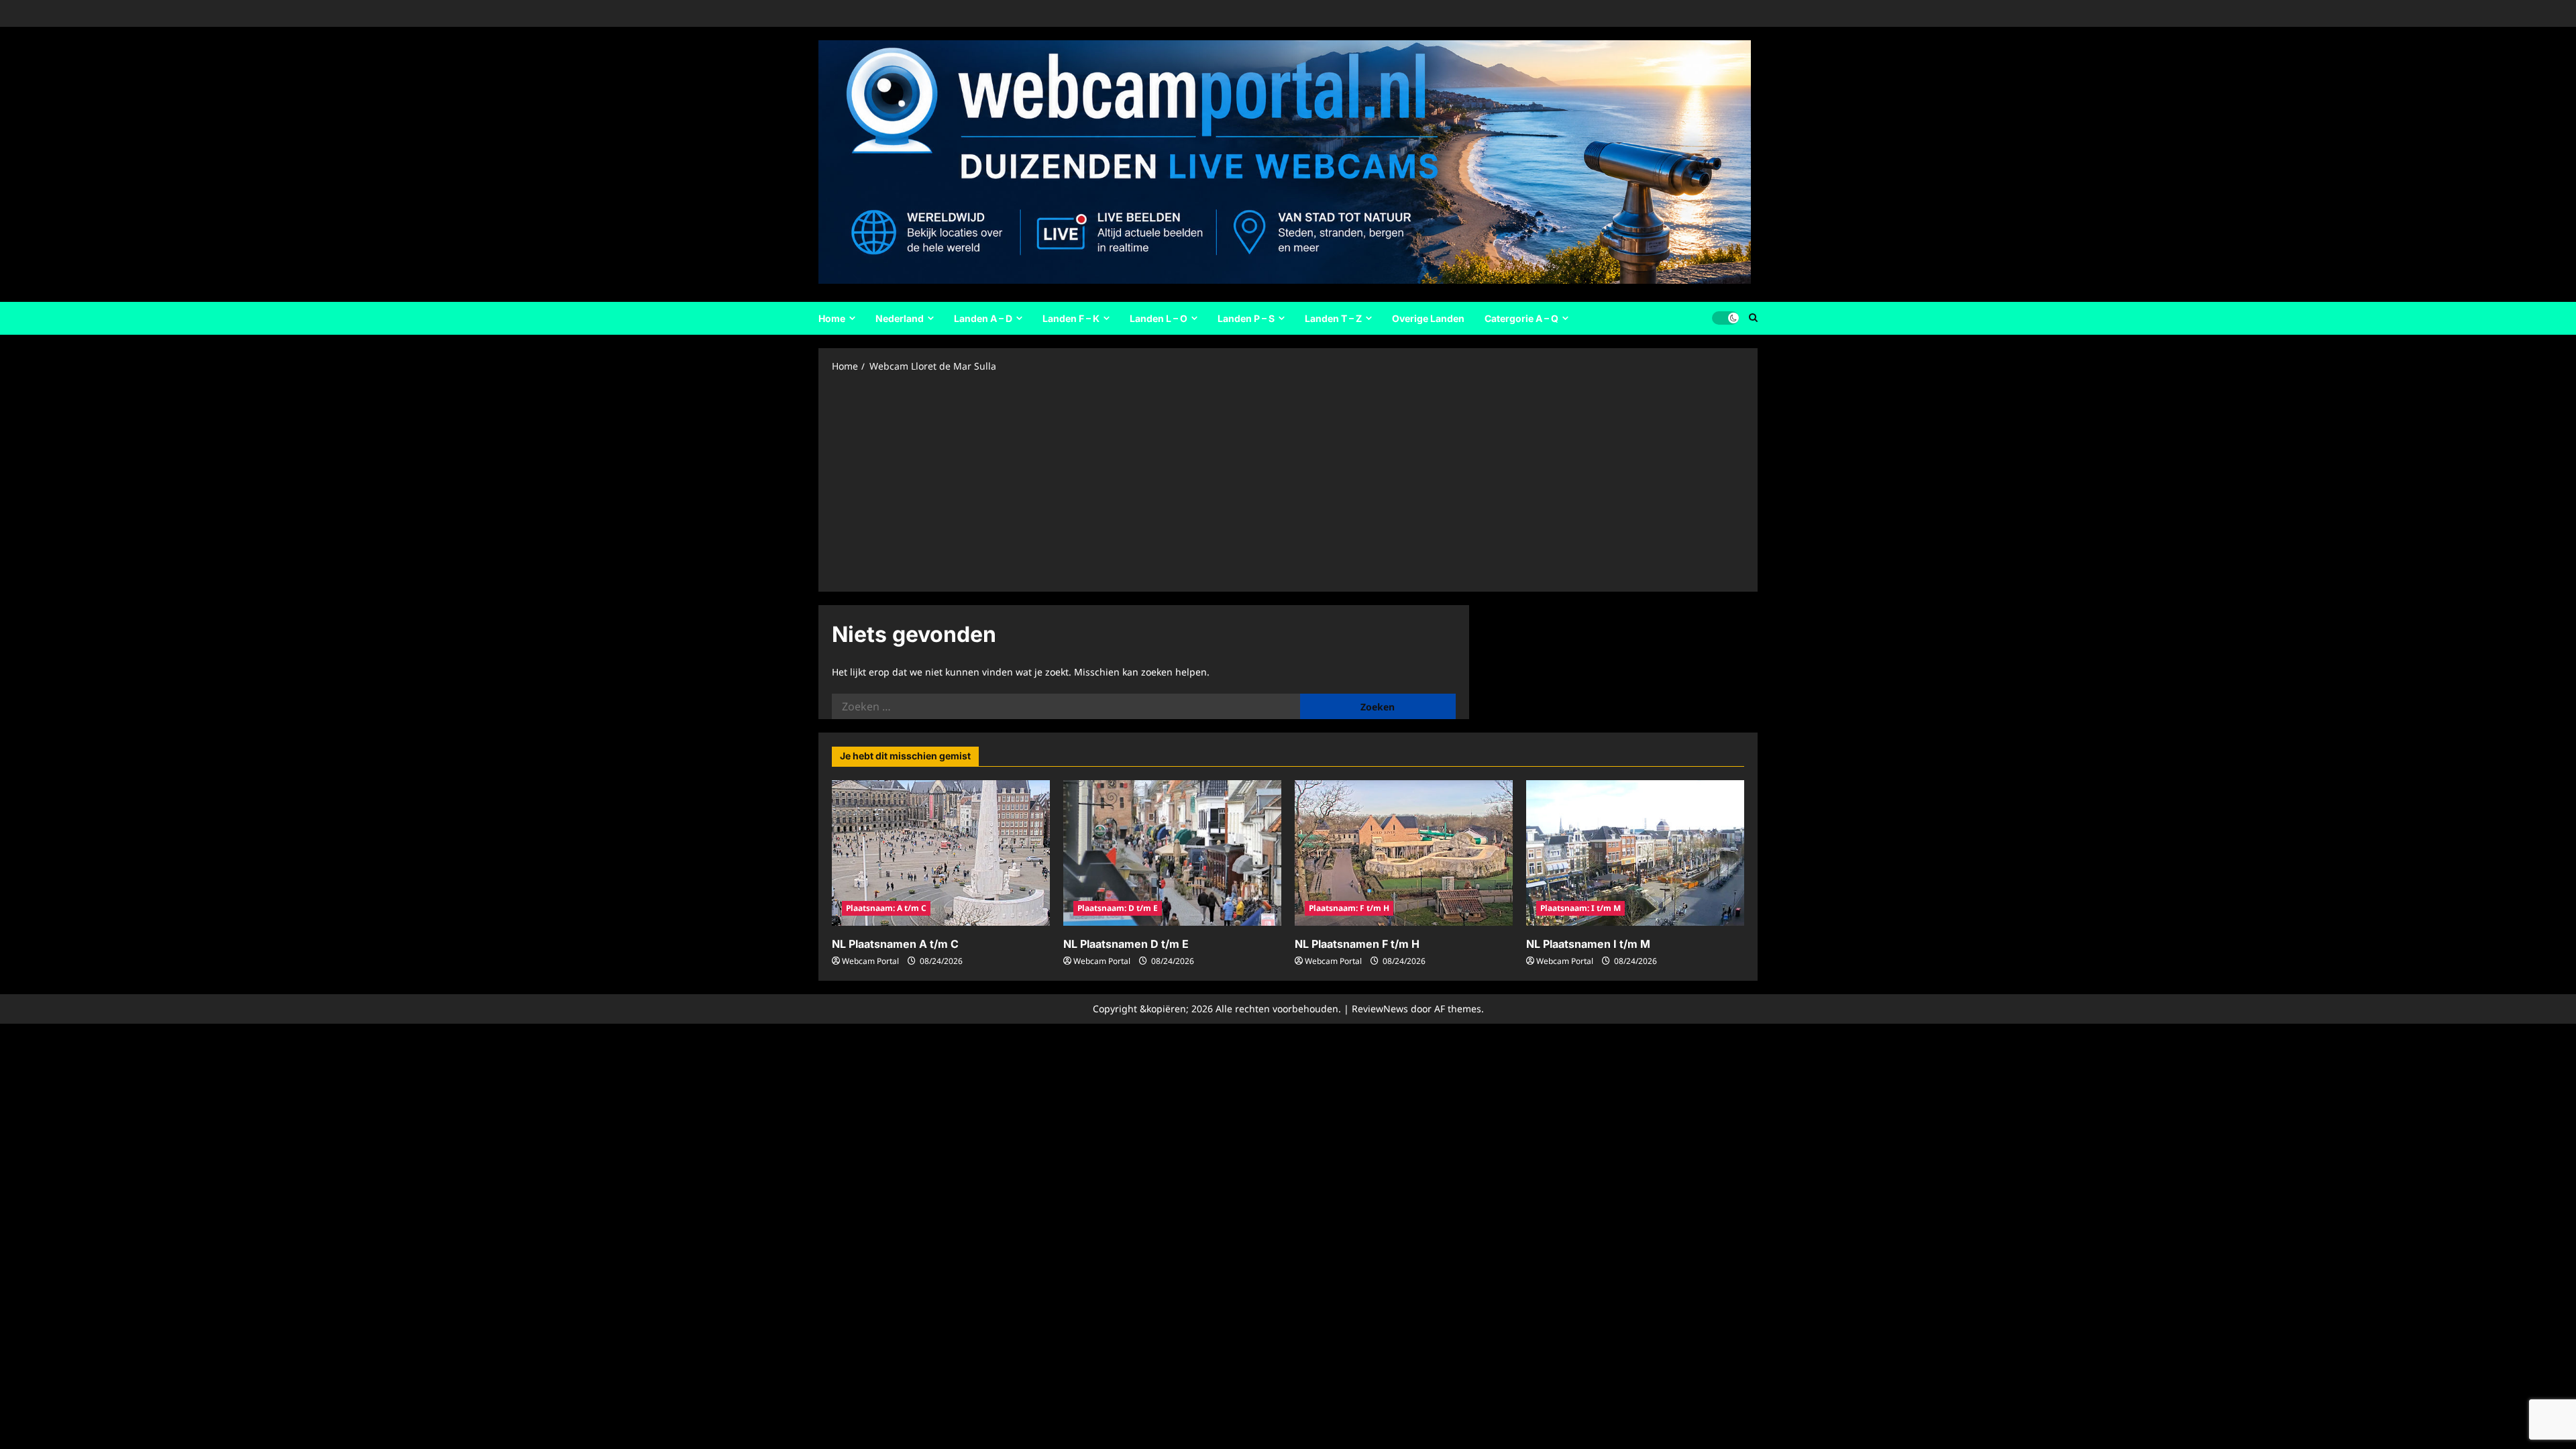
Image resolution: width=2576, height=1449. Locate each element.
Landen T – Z (1333, 318)
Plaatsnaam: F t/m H (1349, 908)
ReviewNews (1380, 1009)
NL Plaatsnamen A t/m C (895, 944)
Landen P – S (1246, 318)
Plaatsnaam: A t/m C (886, 908)
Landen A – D (983, 318)
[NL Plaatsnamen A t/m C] (941, 853)
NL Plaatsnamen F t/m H (1357, 944)
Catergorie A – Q (1521, 318)
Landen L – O (1159, 318)
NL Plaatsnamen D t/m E (1126, 944)
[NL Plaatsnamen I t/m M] (1635, 853)
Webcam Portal (870, 961)
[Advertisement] (1288, 481)
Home (832, 318)
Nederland (900, 318)
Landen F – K (1071, 318)
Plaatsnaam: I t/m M (1580, 908)
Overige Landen (1428, 318)
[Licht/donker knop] (1725, 318)
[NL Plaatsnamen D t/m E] (1172, 853)
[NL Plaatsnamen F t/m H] (1404, 853)
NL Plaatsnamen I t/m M (1588, 944)
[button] (1753, 318)
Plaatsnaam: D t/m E (1118, 908)
